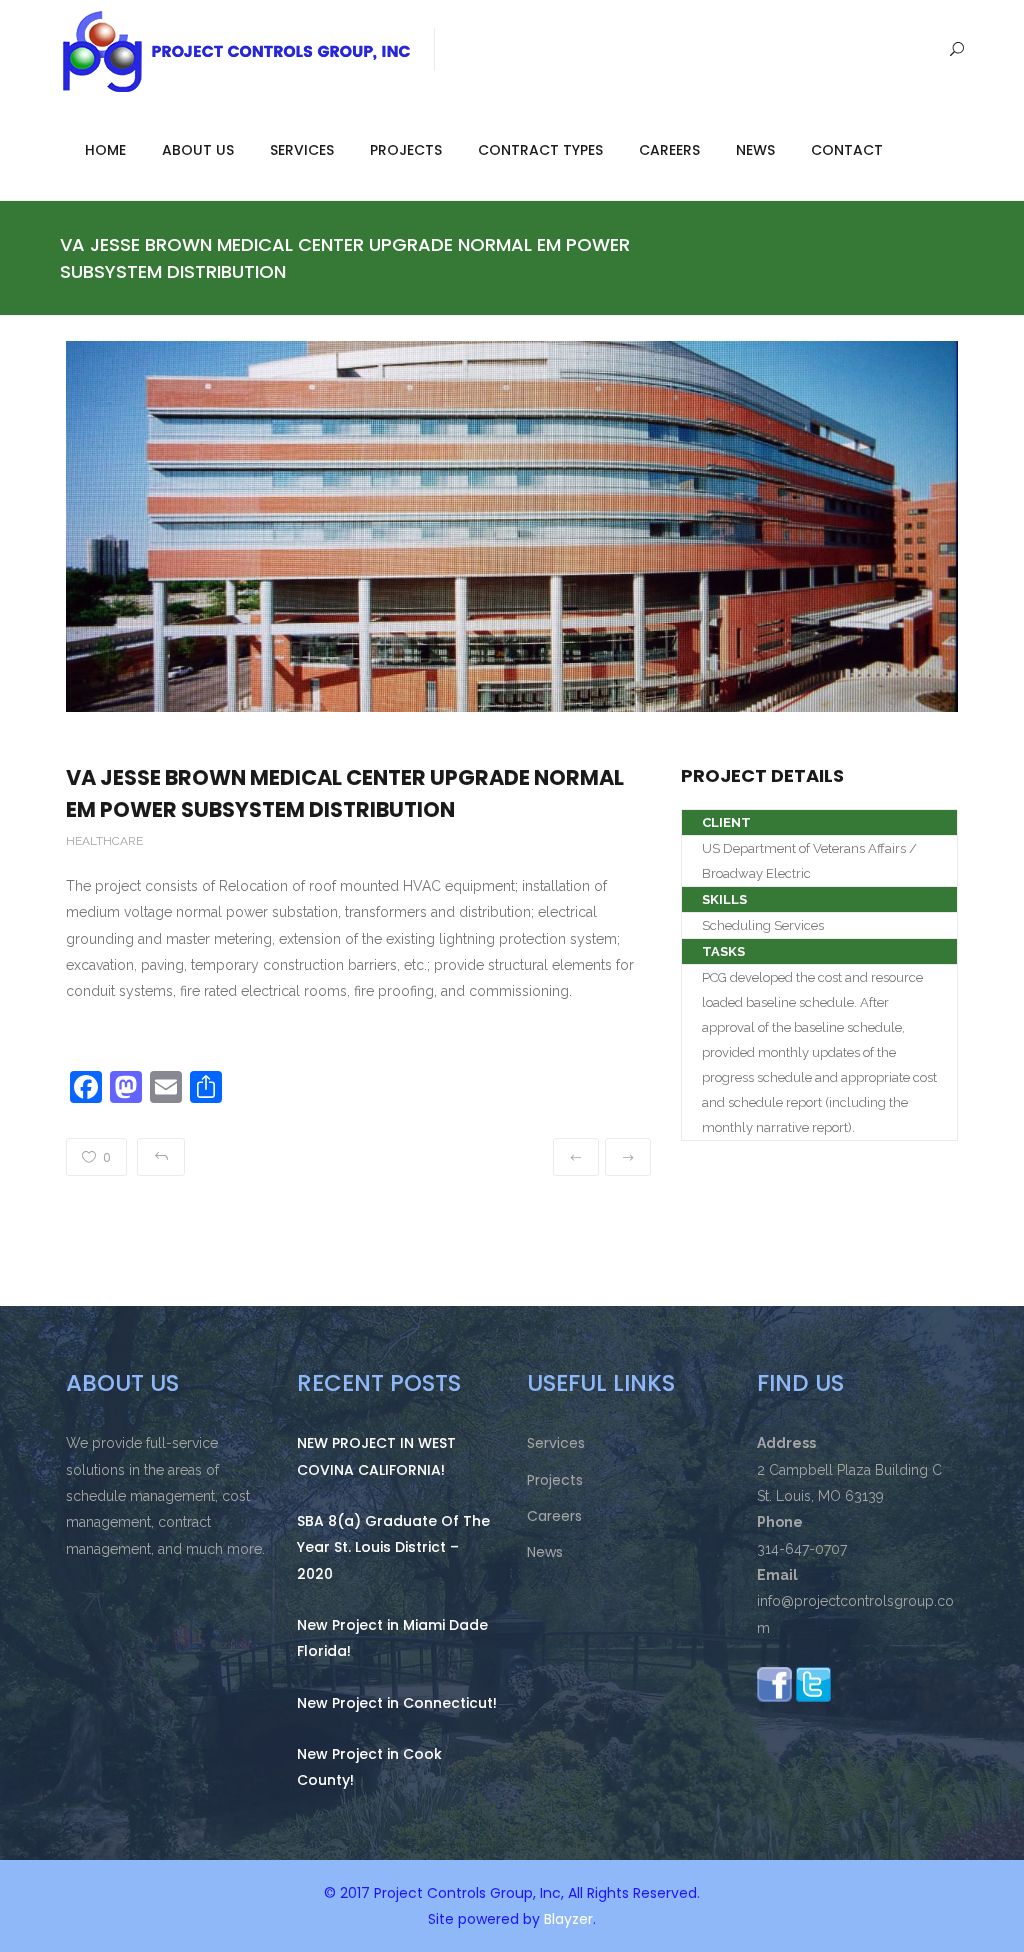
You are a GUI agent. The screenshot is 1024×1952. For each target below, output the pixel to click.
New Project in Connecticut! (397, 1703)
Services (302, 150)
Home (105, 150)
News (755, 150)
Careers (669, 150)
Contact (847, 150)
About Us (198, 150)
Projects (406, 150)
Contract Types (540, 150)
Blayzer (568, 1919)
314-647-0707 (802, 1549)
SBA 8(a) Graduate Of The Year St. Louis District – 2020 (393, 1547)
